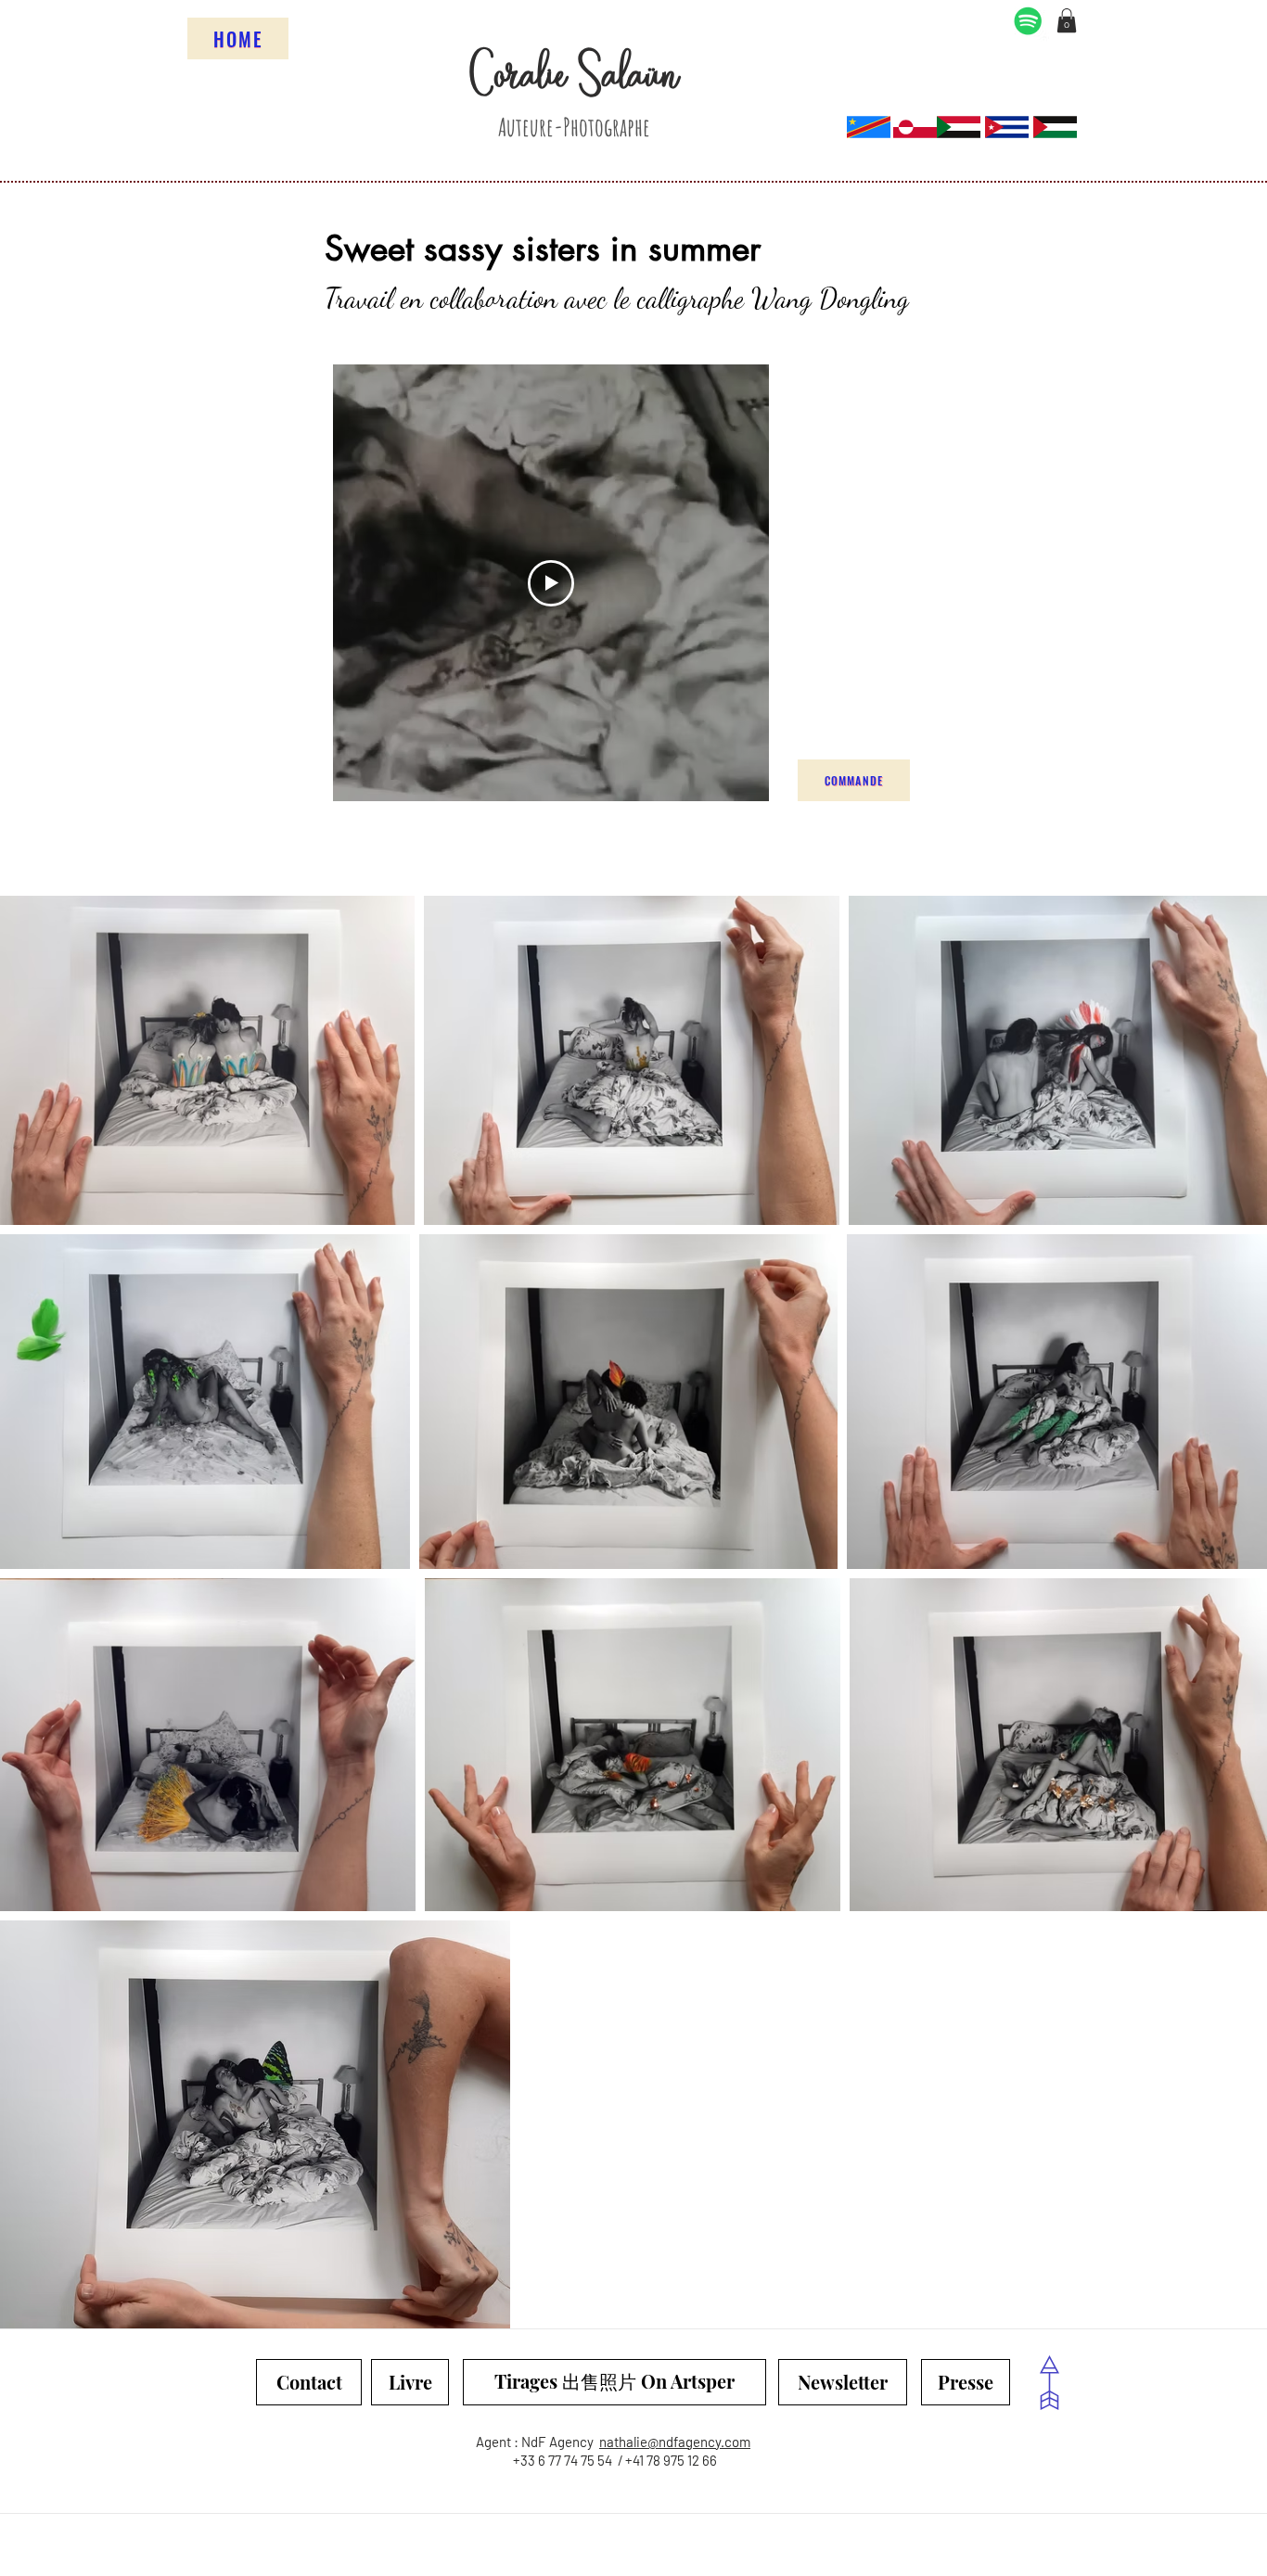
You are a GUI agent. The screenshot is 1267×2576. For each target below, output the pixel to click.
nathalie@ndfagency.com (675, 2442)
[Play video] (551, 583)
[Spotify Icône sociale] (1028, 21)
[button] (1067, 20)
